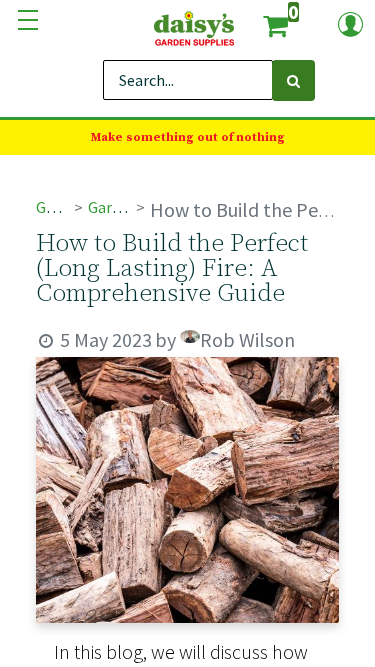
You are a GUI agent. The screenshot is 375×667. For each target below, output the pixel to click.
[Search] (293, 80)
